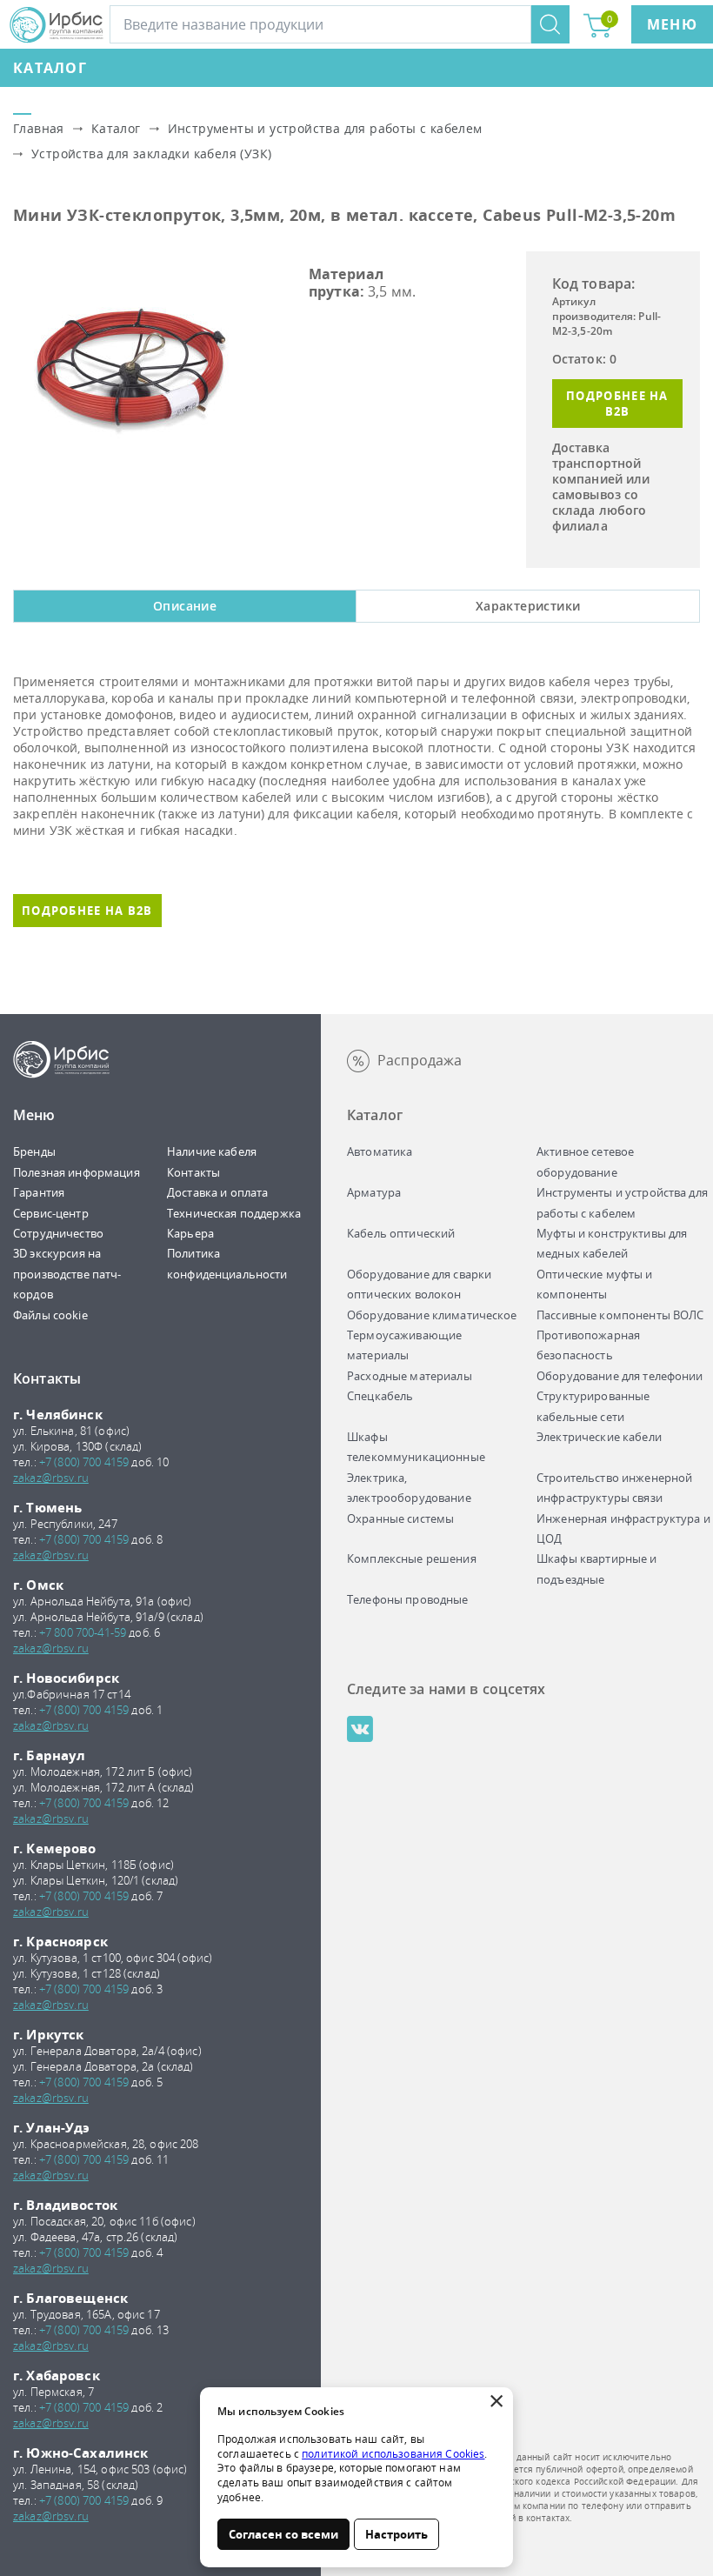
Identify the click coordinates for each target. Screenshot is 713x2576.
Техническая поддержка (234, 1213)
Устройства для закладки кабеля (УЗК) (151, 153)
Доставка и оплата (217, 1192)
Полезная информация (77, 1172)
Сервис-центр (51, 1213)
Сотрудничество (58, 1233)
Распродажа (420, 1060)
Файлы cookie (50, 1315)
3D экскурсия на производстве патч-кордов (67, 1274)
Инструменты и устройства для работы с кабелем (325, 128)
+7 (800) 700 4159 (84, 1462)
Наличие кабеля (212, 1151)
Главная (39, 128)
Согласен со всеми (283, 2534)
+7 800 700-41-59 (83, 1632)
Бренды (34, 1151)
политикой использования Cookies (393, 2454)
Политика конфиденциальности (227, 1263)
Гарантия (39, 1192)
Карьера (190, 1233)
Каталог (50, 68)
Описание (185, 606)
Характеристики (528, 606)
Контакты (193, 1172)
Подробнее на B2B (617, 404)
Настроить (396, 2534)
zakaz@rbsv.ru (51, 1478)
